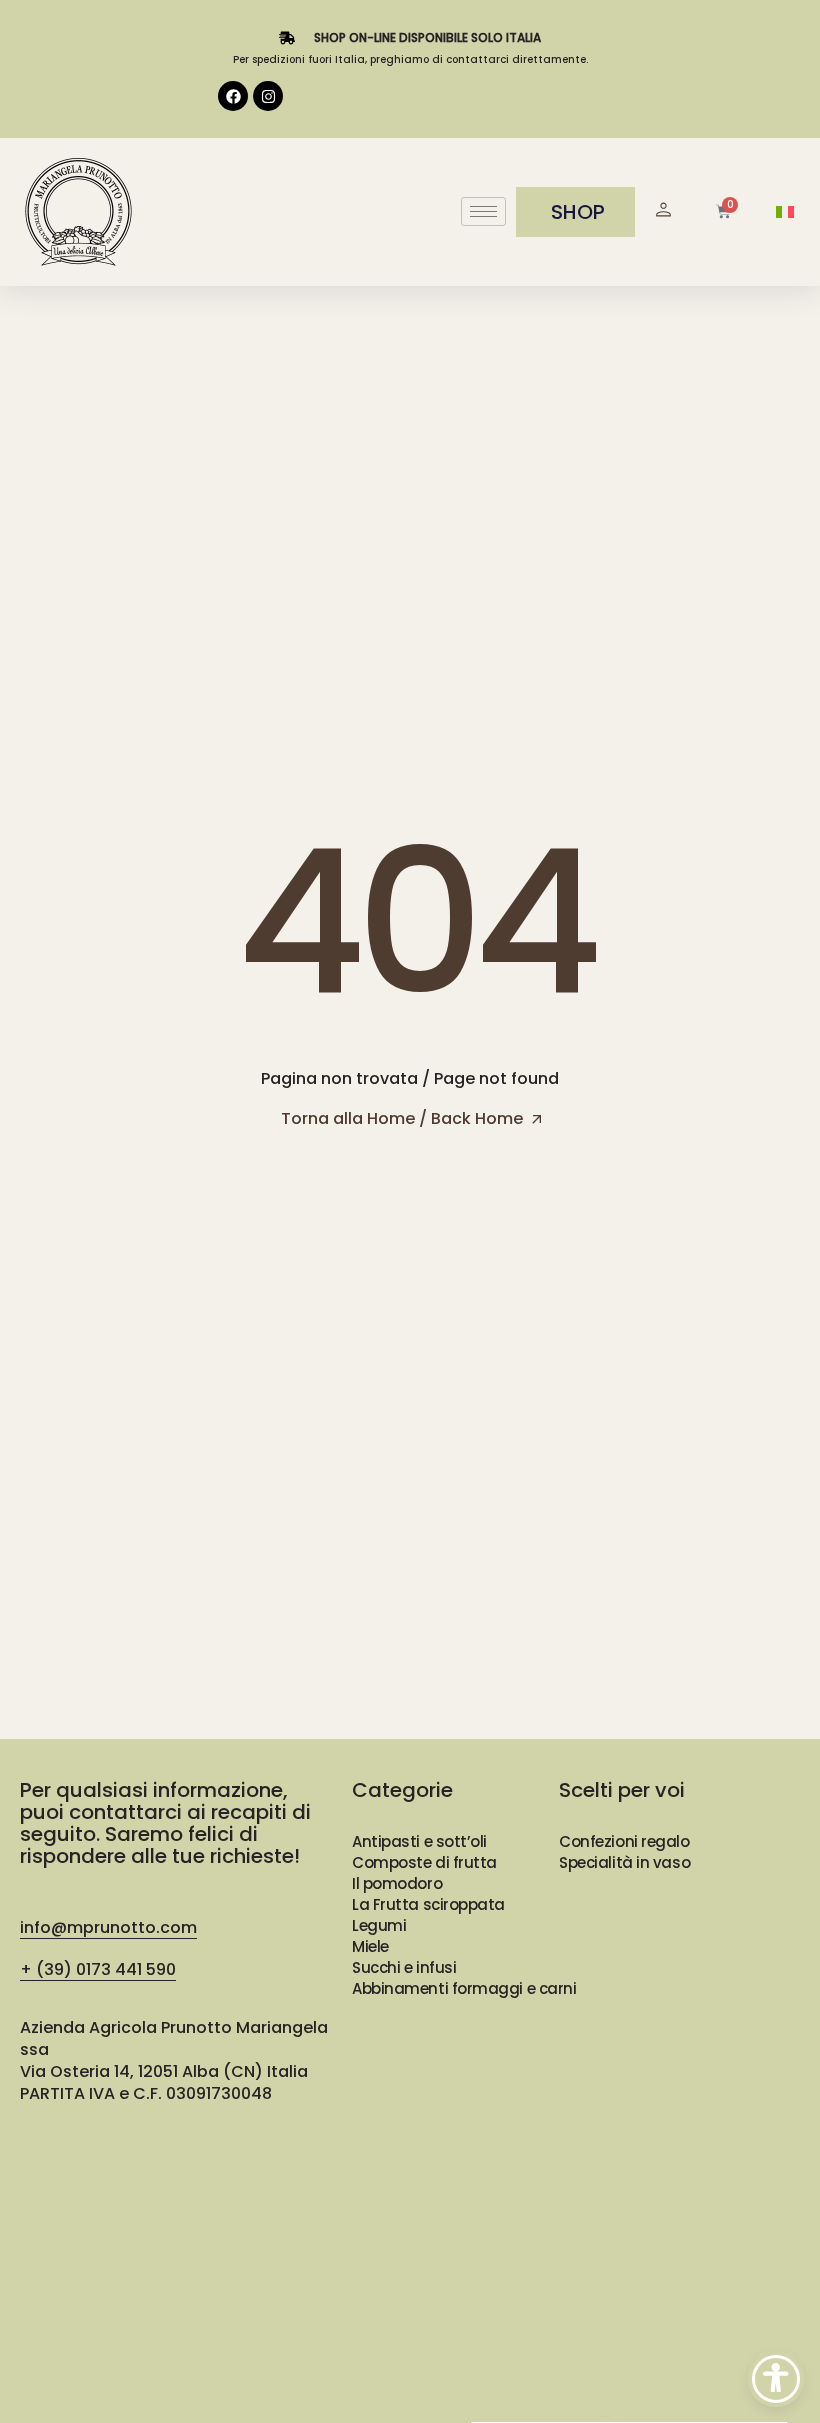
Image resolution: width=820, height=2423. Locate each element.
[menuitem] (785, 212)
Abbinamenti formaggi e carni (464, 1988)
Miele (370, 1946)
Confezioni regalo (624, 1841)
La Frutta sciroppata (428, 1904)
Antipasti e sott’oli (419, 1841)
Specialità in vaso (624, 1862)
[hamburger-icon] (483, 211)
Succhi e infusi (404, 1967)
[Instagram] (268, 96)
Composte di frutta (424, 1862)
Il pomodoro (397, 1883)
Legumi (379, 1925)
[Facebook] (233, 96)
